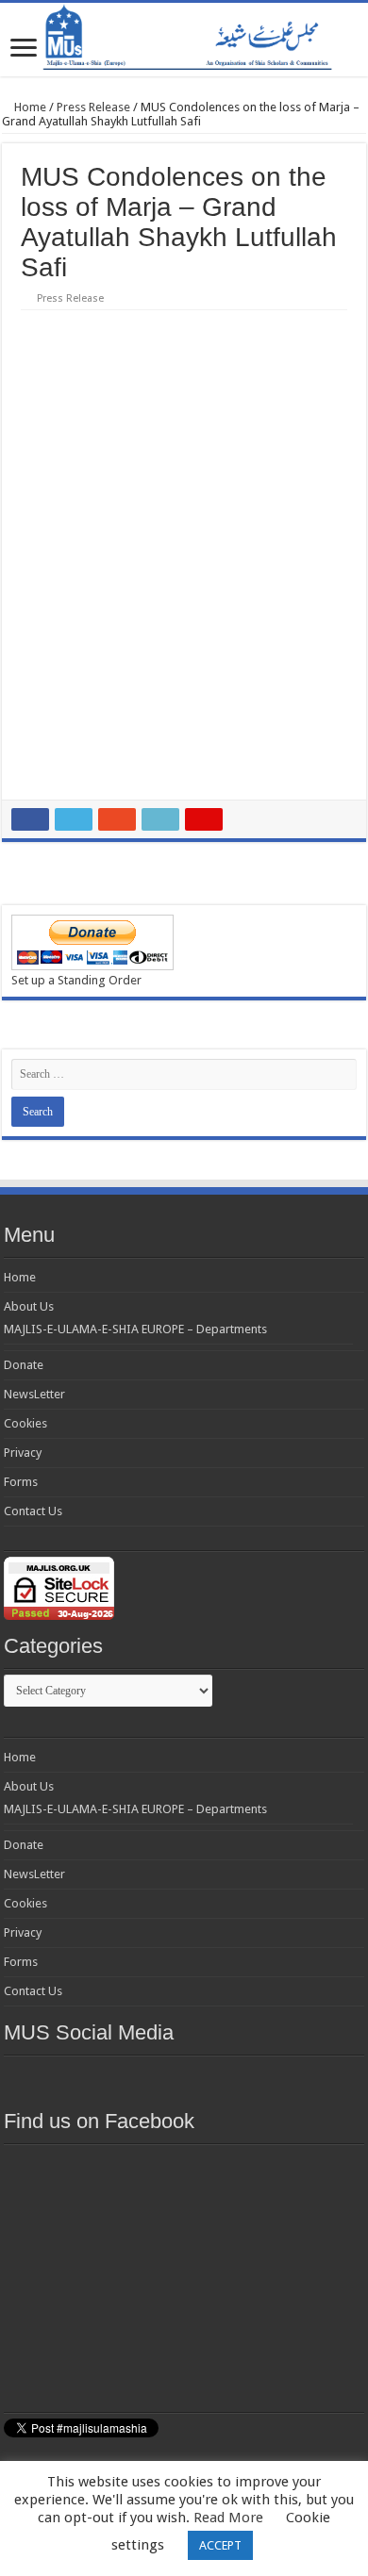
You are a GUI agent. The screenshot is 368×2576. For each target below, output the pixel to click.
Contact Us (33, 1511)
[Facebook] (116, 2078)
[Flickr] (184, 2078)
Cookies (25, 1423)
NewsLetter (34, 1394)
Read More (228, 2518)
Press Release (93, 107)
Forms (21, 1482)
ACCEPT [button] (220, 2545)
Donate (24, 1365)
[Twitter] (150, 2078)
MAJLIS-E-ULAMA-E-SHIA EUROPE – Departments (135, 1329)
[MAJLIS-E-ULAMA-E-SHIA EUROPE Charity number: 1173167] (184, 40)
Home (29, 107)
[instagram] (286, 2078)
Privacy (23, 1453)
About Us (29, 1306)
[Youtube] (218, 2078)
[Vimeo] (252, 2078)
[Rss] (82, 2078)
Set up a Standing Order (76, 980)
